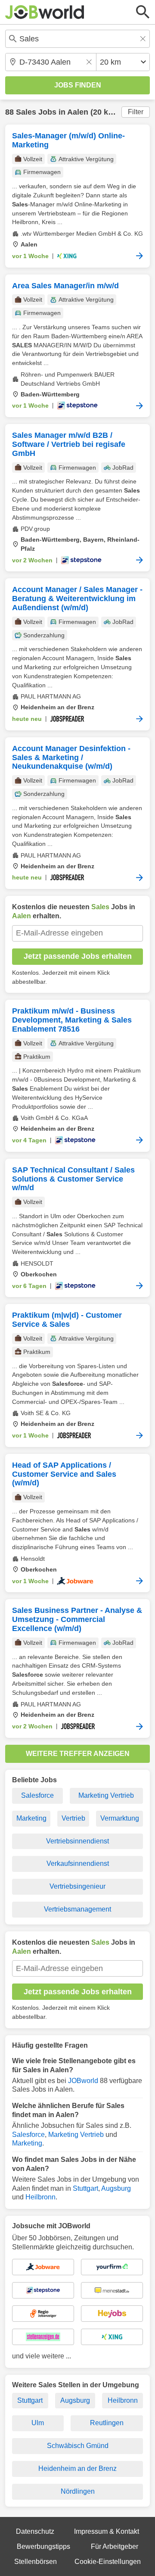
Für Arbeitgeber (115, 2546)
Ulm (38, 2423)
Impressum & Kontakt (107, 2531)
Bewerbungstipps (43, 2546)
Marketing (31, 1818)
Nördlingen (78, 2491)
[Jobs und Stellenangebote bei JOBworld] (45, 12)
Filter (136, 112)
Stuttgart (85, 2188)
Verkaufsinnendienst (78, 1863)
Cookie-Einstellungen (108, 2562)
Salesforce (37, 1795)
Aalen (78, 112)
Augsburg (116, 2188)
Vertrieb (73, 1818)
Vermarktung (120, 1818)
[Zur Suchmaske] (143, 12)
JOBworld (83, 2081)
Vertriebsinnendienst (77, 1841)
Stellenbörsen (36, 2562)
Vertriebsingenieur (77, 1886)
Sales (26, 112)
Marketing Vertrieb (106, 1795)
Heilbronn (40, 2197)
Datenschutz (35, 2531)
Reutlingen (107, 2423)
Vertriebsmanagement (77, 1909)
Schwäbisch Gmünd (78, 2446)
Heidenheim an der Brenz (77, 2468)
